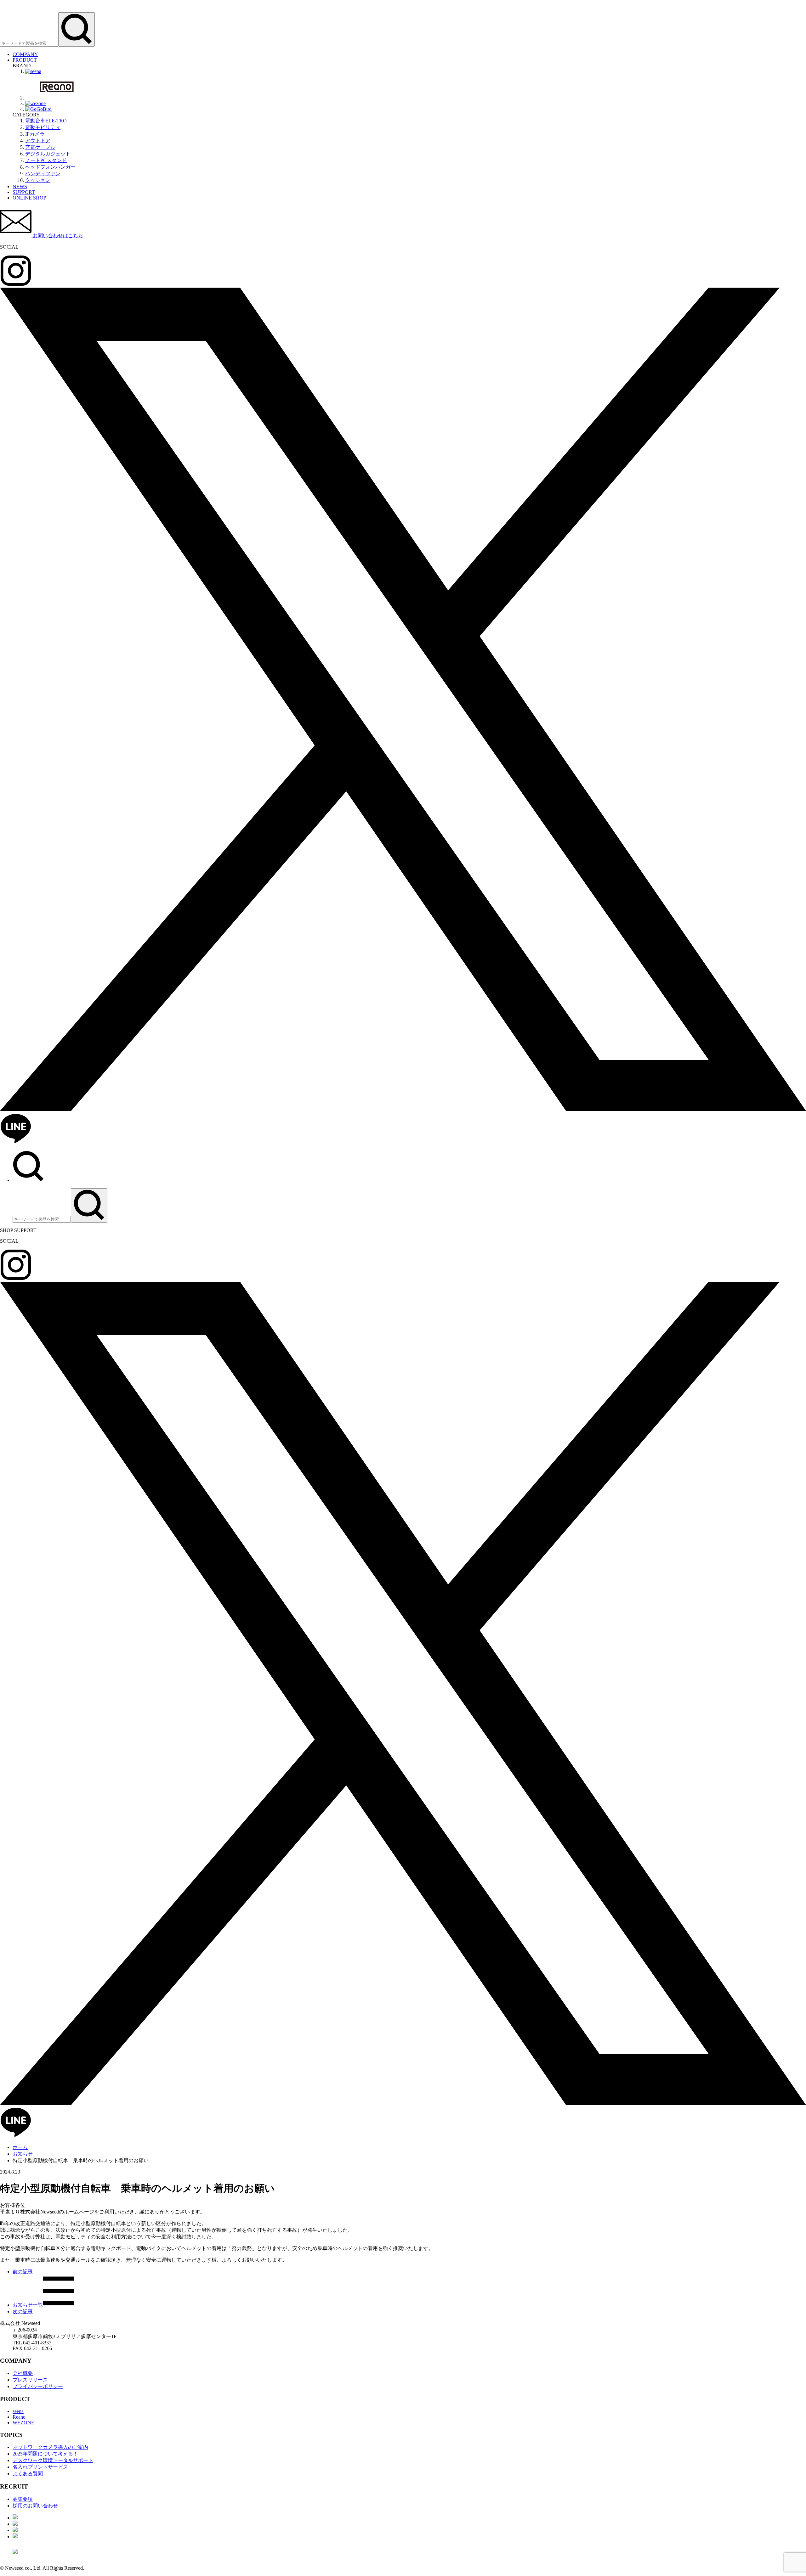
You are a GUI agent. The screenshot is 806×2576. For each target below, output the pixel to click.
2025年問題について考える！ (45, 2454)
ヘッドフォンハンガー (50, 167)
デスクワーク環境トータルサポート (53, 2460)
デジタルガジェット (48, 154)
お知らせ (23, 2154)
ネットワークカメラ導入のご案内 (50, 2447)
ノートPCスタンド (46, 160)
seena (18, 2411)
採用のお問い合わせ (35, 2506)
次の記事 (23, 2312)
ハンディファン (43, 174)
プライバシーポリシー (38, 2386)
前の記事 (23, 2272)
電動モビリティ (43, 127)
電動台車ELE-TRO (46, 121)
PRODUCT (25, 60)
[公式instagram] (16, 285)
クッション (38, 180)
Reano (19, 2417)
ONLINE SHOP (29, 198)
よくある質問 (28, 2474)
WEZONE (23, 2423)
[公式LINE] (16, 1142)
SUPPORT (24, 192)
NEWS (20, 186)
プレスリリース (30, 2380)
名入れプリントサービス (40, 2467)
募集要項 (23, 2499)
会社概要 (23, 2373)
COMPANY (25, 54)
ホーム (20, 2147)
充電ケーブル (40, 147)
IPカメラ (35, 134)
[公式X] (403, 1110)
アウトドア (38, 141)
